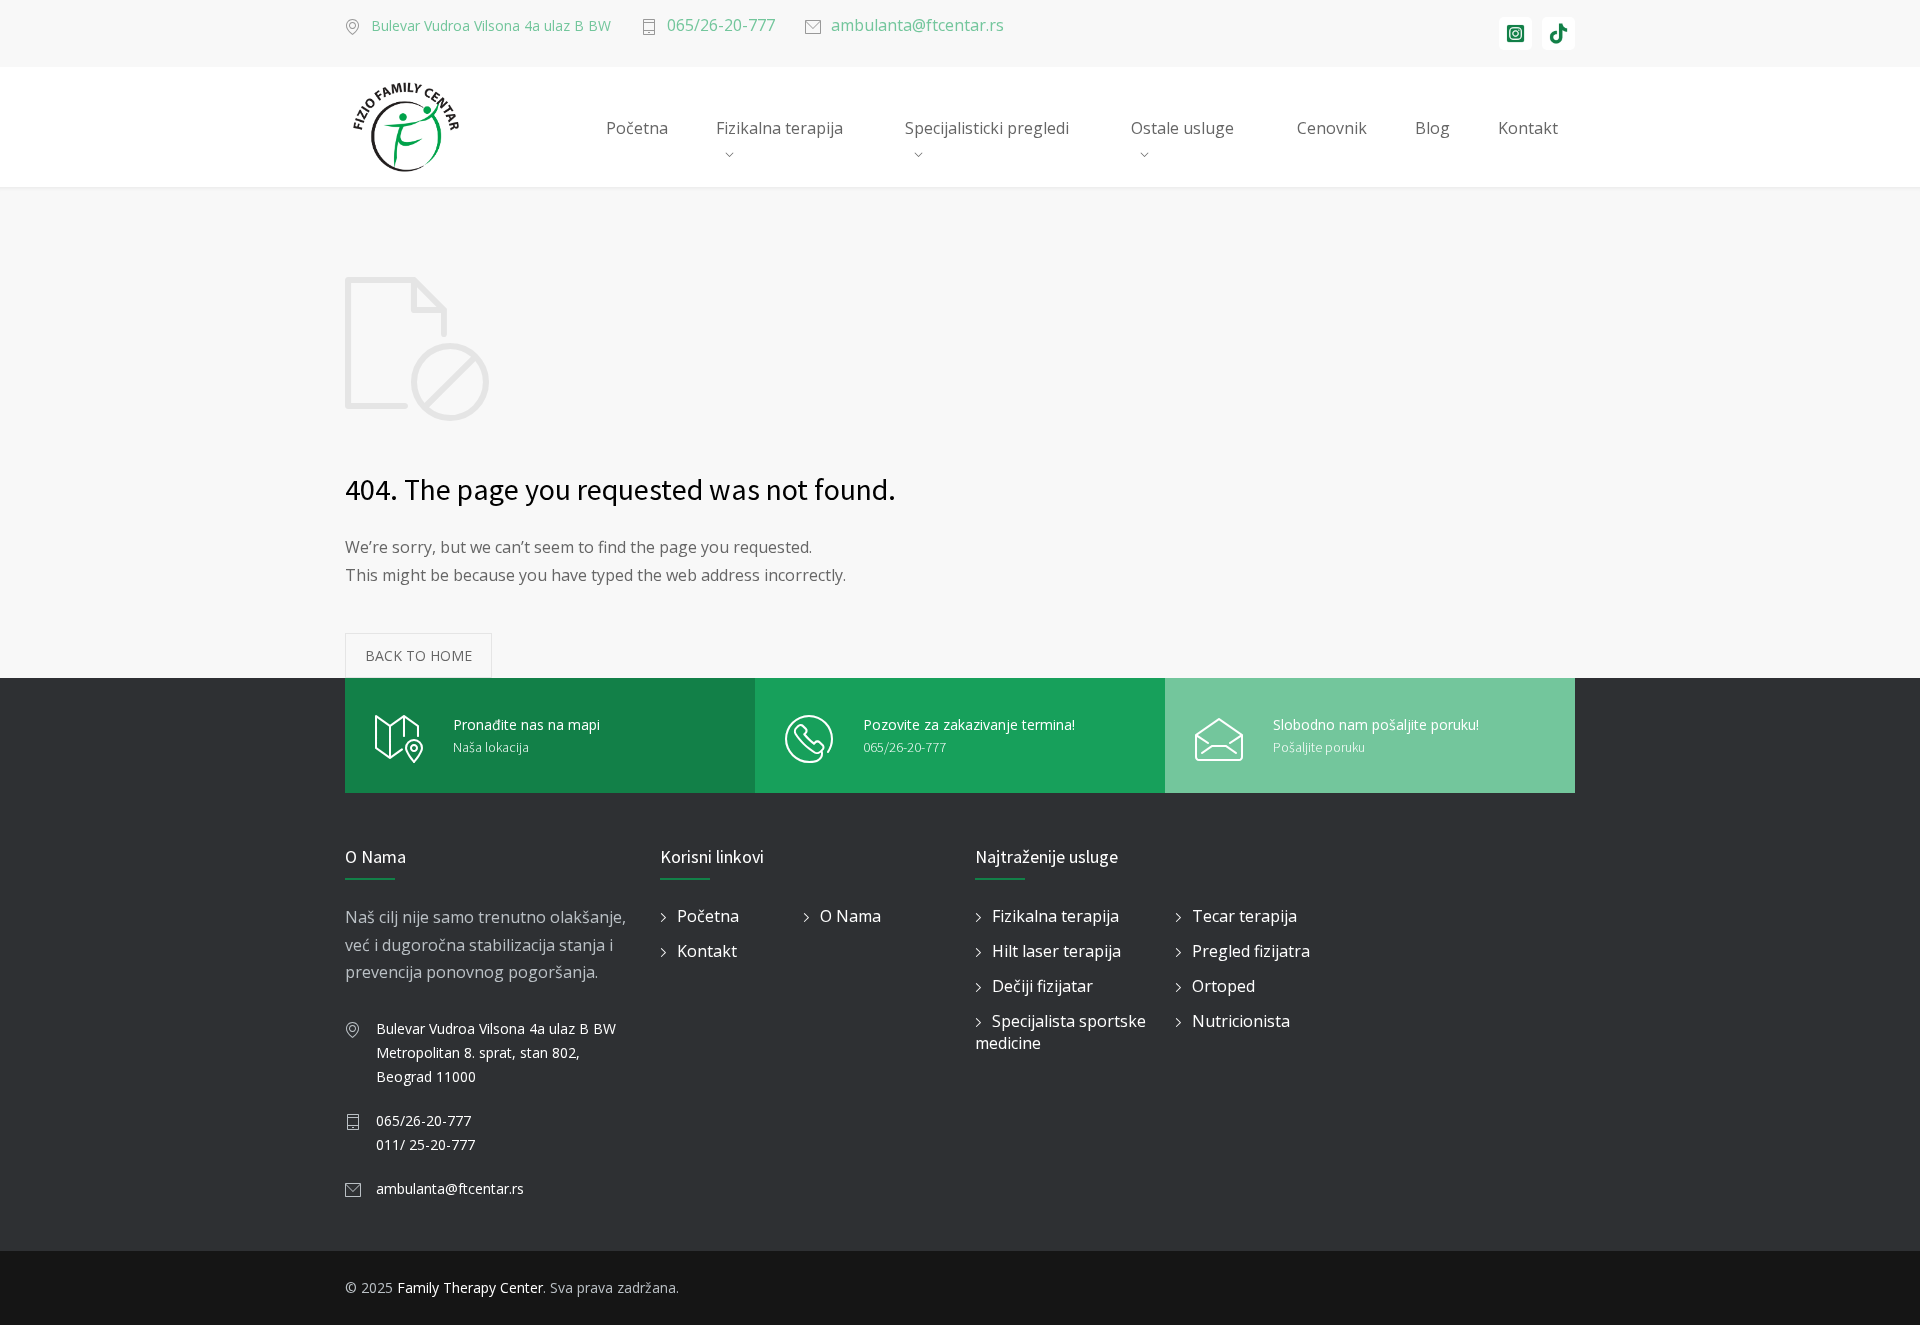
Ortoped (1223, 986)
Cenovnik (1332, 128)
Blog (1432, 128)
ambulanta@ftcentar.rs (917, 25)
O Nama (850, 916)
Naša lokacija (491, 747)
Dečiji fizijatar (1042, 986)
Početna (637, 128)
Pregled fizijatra (1251, 951)
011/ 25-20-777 (425, 1144)
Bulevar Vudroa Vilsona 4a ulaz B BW (491, 25)
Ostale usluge (1182, 128)
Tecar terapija (1244, 916)
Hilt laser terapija (1056, 951)
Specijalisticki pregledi (987, 128)
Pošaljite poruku (1319, 747)
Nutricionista (1241, 1021)
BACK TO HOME (418, 655)
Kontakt (1528, 128)
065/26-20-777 (721, 25)
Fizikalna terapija (779, 128)
